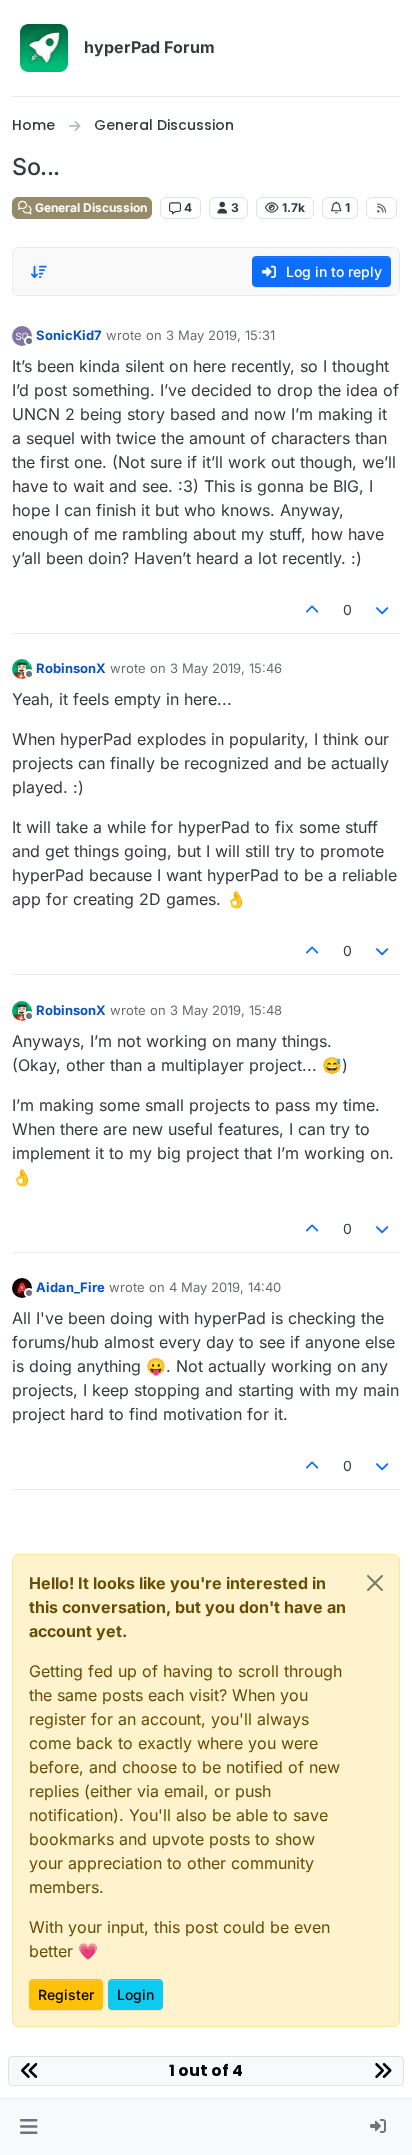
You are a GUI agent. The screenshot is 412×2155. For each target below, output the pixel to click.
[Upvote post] (312, 609)
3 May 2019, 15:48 (226, 1010)
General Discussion (89, 207)
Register (66, 1994)
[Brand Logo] (44, 48)
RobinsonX (71, 668)
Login (135, 1994)
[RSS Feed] (381, 208)
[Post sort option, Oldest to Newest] (39, 272)
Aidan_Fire (70, 1287)
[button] (28, 2127)
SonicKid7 (69, 335)
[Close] (375, 1583)
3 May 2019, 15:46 (226, 668)
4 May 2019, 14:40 (225, 1287)
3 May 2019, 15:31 (220, 335)
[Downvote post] (383, 609)
